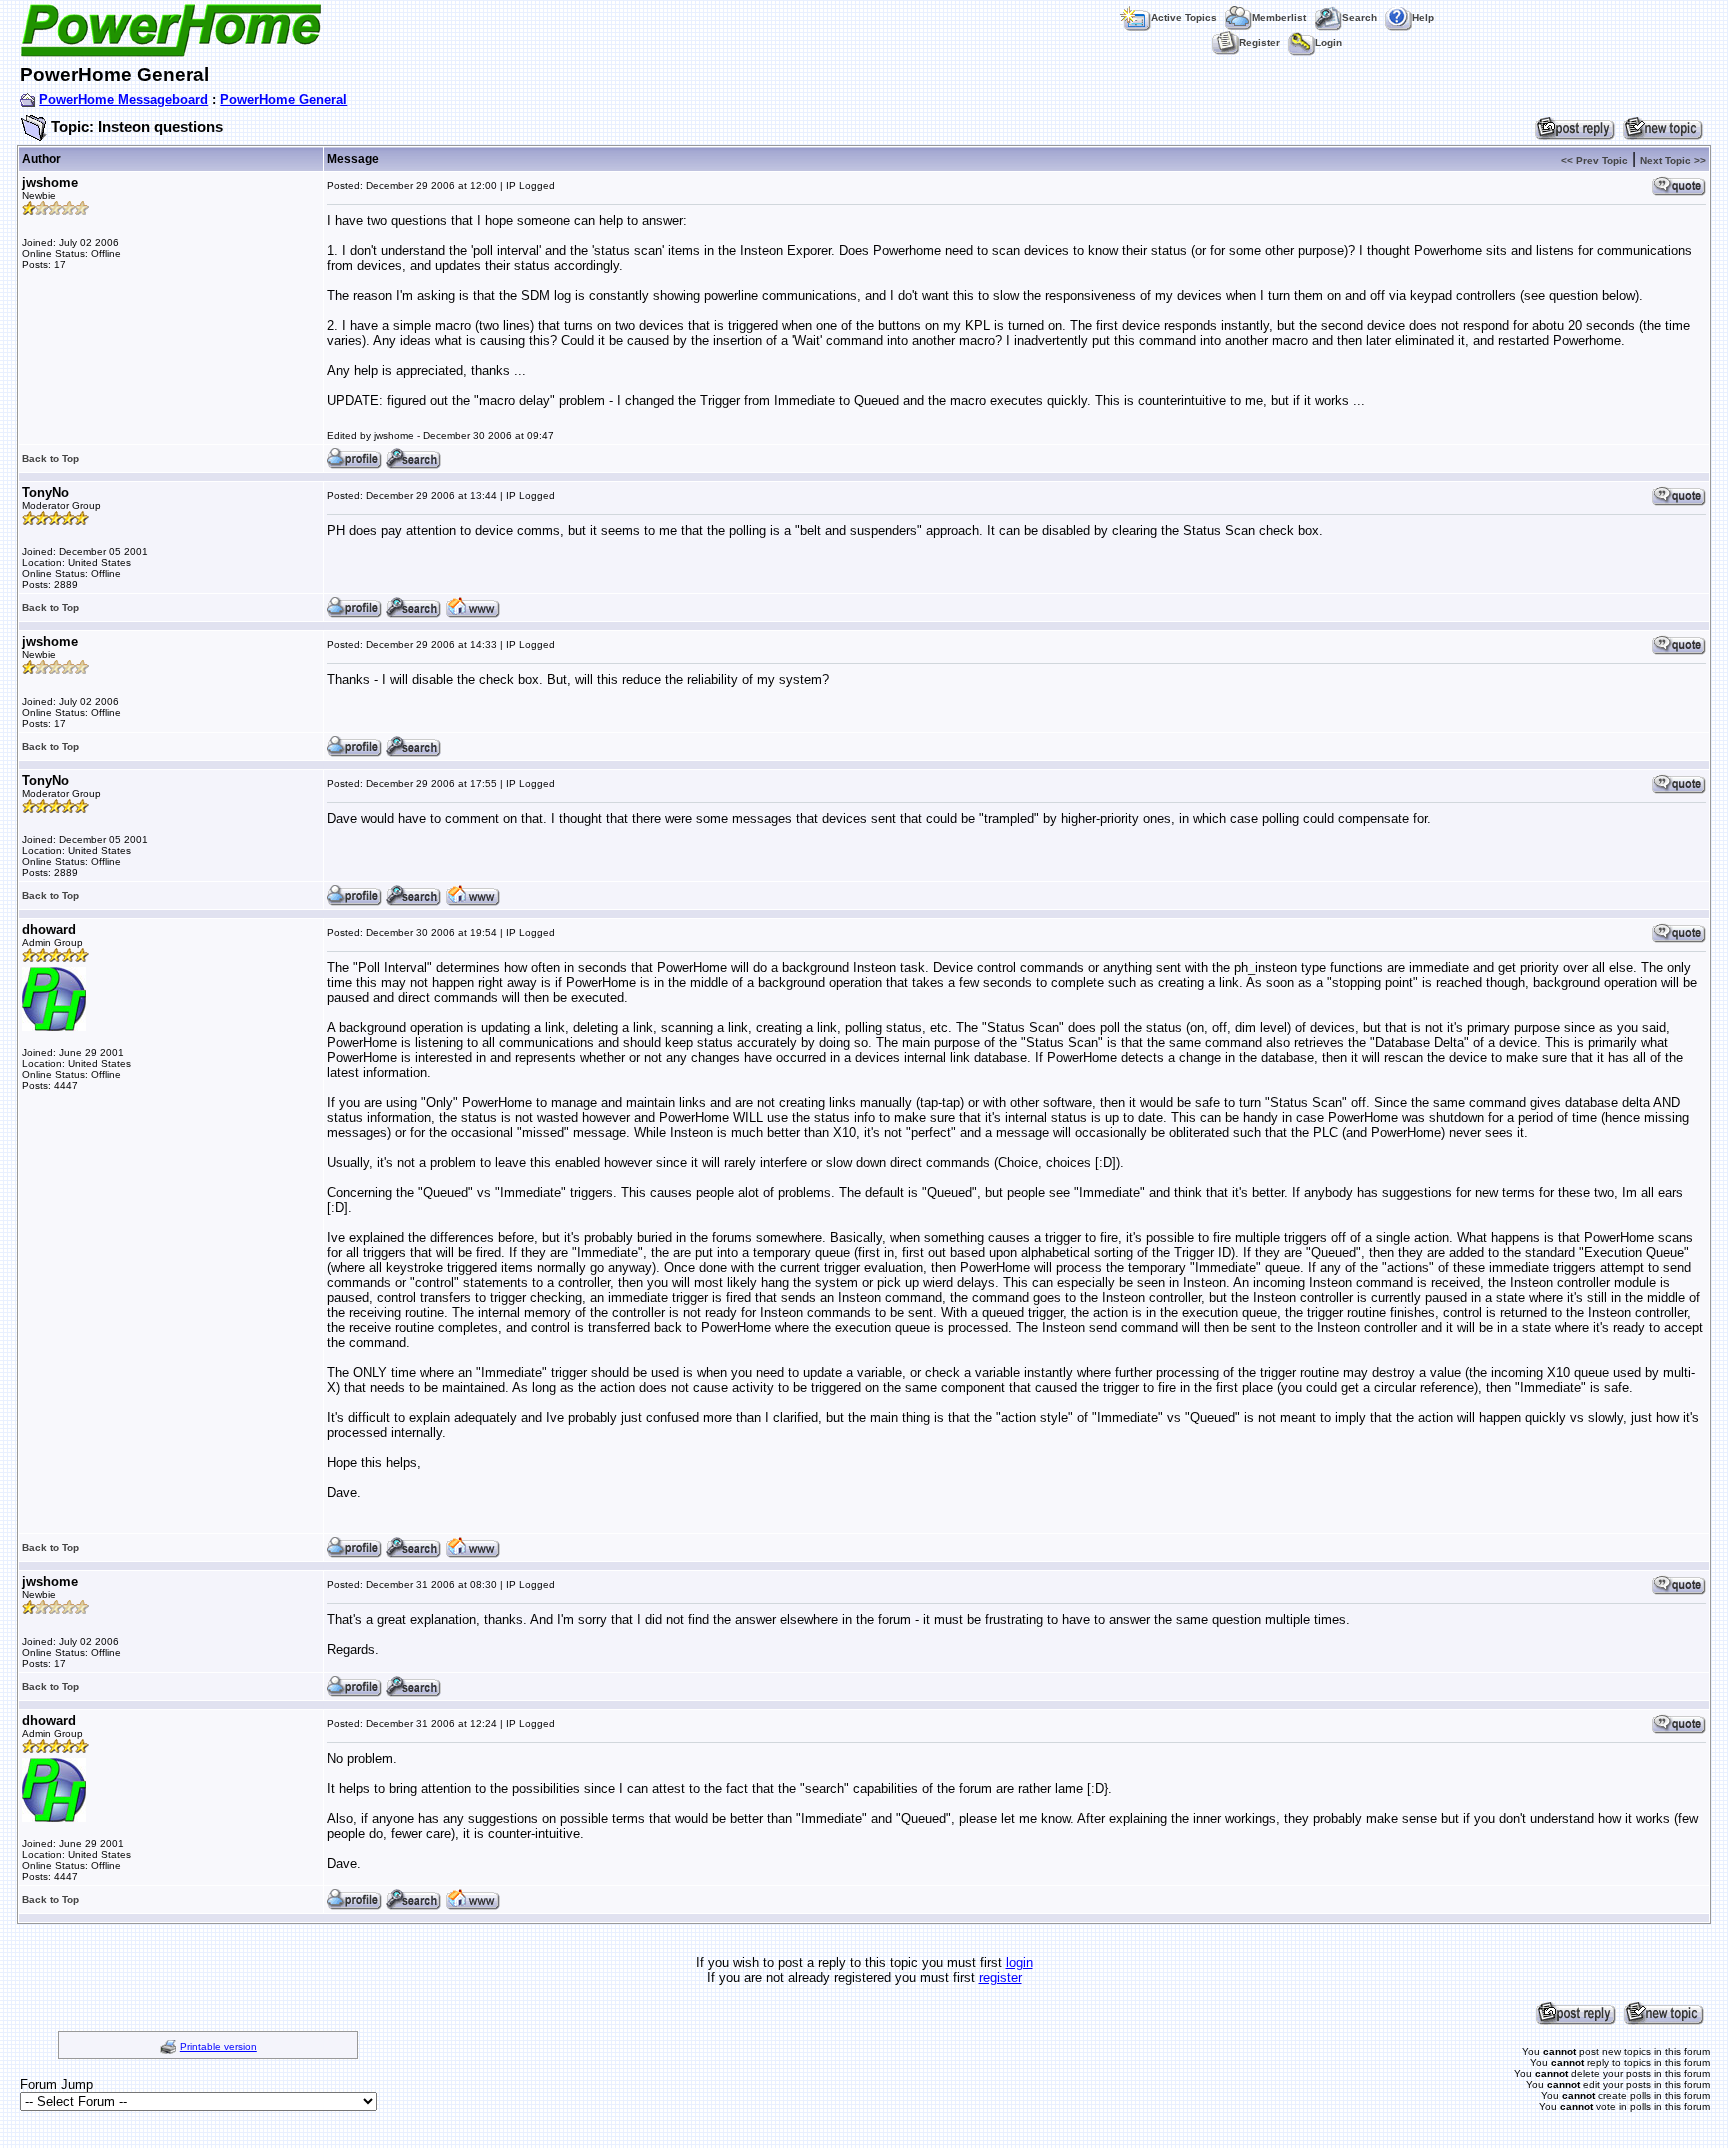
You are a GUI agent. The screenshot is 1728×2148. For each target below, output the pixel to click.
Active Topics (1184, 17)
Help (1423, 17)
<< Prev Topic (1594, 160)
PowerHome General (283, 99)
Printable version (218, 2046)
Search (1359, 17)
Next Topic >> (1673, 160)
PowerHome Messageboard (123, 99)
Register (1259, 42)
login (1019, 1962)
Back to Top (50, 458)
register (1000, 1977)
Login (1328, 42)
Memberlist (1279, 17)
